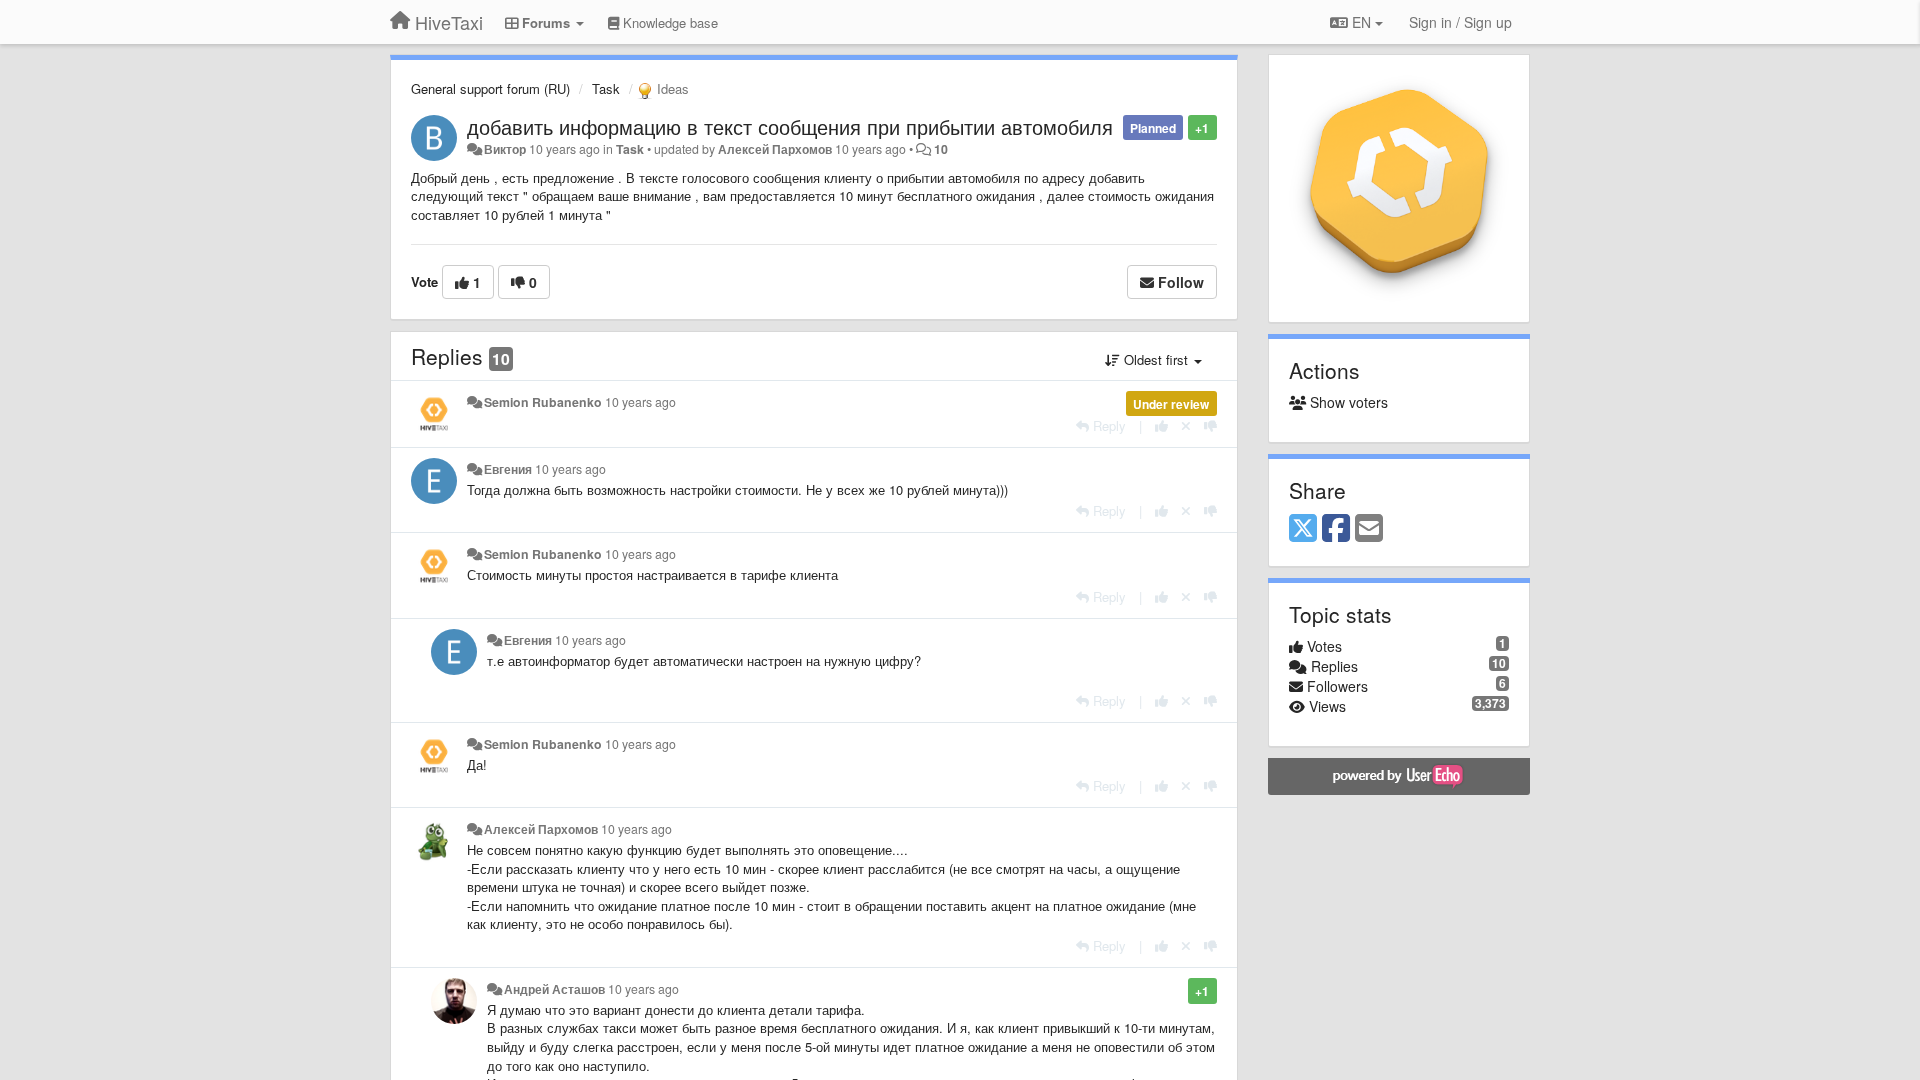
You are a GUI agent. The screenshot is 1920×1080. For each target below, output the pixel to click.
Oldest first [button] (1156, 359)
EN (1361, 22)
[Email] (1369, 529)
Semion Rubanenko (543, 402)
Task (606, 88)
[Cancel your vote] (1186, 425)
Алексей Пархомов (775, 149)
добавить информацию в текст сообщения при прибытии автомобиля (790, 126)
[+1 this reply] (1161, 425)
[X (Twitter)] (1303, 529)
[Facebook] (1336, 529)
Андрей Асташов (554, 989)
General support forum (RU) (490, 88)
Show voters (1347, 402)
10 (941, 149)
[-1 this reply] (1210, 425)
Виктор (505, 149)
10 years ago (640, 402)
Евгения (508, 469)
